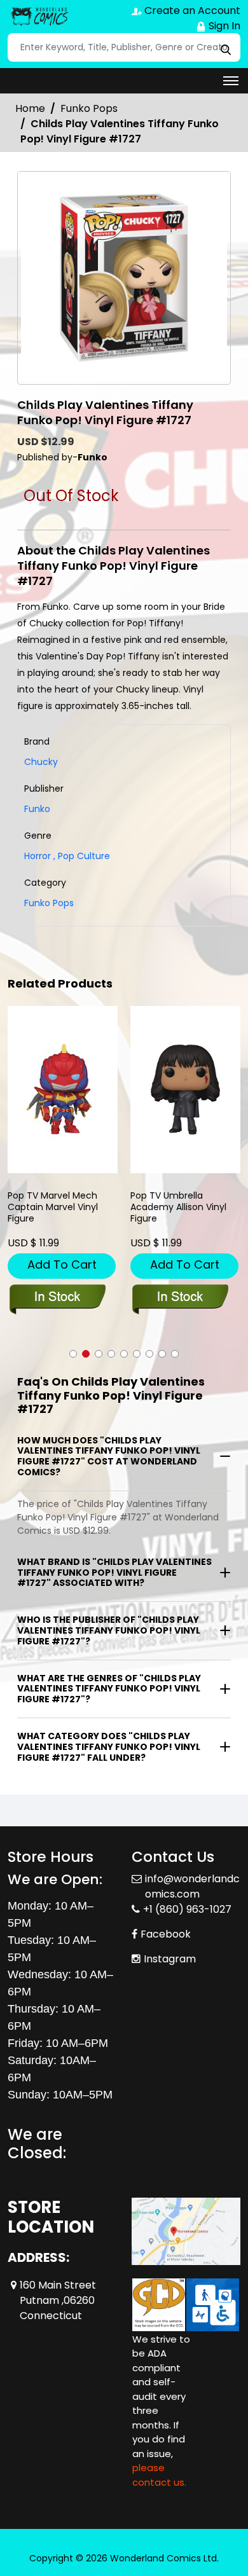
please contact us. (159, 2475)
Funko (37, 809)
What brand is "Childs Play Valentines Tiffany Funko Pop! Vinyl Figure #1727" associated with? (114, 1573)
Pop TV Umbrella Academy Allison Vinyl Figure (178, 1207)
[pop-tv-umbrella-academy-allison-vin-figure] (185, 1090)
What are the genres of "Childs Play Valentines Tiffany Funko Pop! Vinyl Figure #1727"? (109, 1689)
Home (30, 108)
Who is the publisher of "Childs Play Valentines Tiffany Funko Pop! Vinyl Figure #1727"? (109, 1630)
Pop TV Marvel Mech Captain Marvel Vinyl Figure (53, 1207)
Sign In (223, 26)
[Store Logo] (39, 17)
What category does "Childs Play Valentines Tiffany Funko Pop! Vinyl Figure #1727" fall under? (109, 1747)
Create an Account (191, 10)
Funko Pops (89, 108)
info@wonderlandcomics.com (192, 1886)
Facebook (166, 1934)
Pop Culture (82, 856)
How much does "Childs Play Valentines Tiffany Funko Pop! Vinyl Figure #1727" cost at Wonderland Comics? (109, 1456)
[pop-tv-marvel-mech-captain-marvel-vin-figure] (63, 1090)
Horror (38, 856)
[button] (73, 1354)
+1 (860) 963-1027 (187, 1909)
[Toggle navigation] (231, 81)
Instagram (170, 1959)
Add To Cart (62, 1264)
